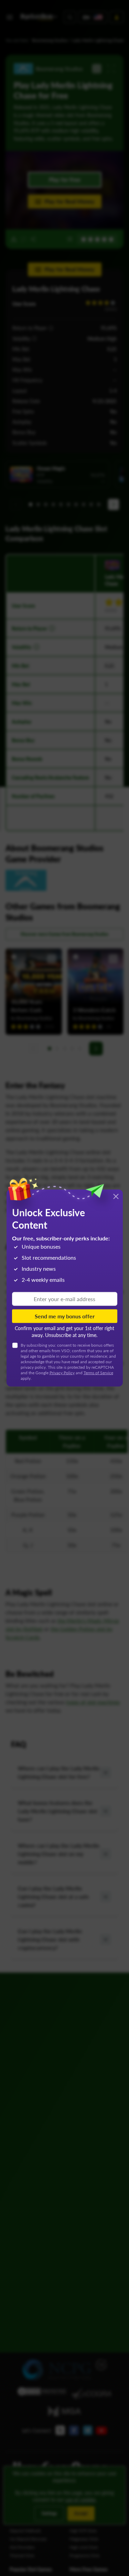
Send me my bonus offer (65, 1316)
